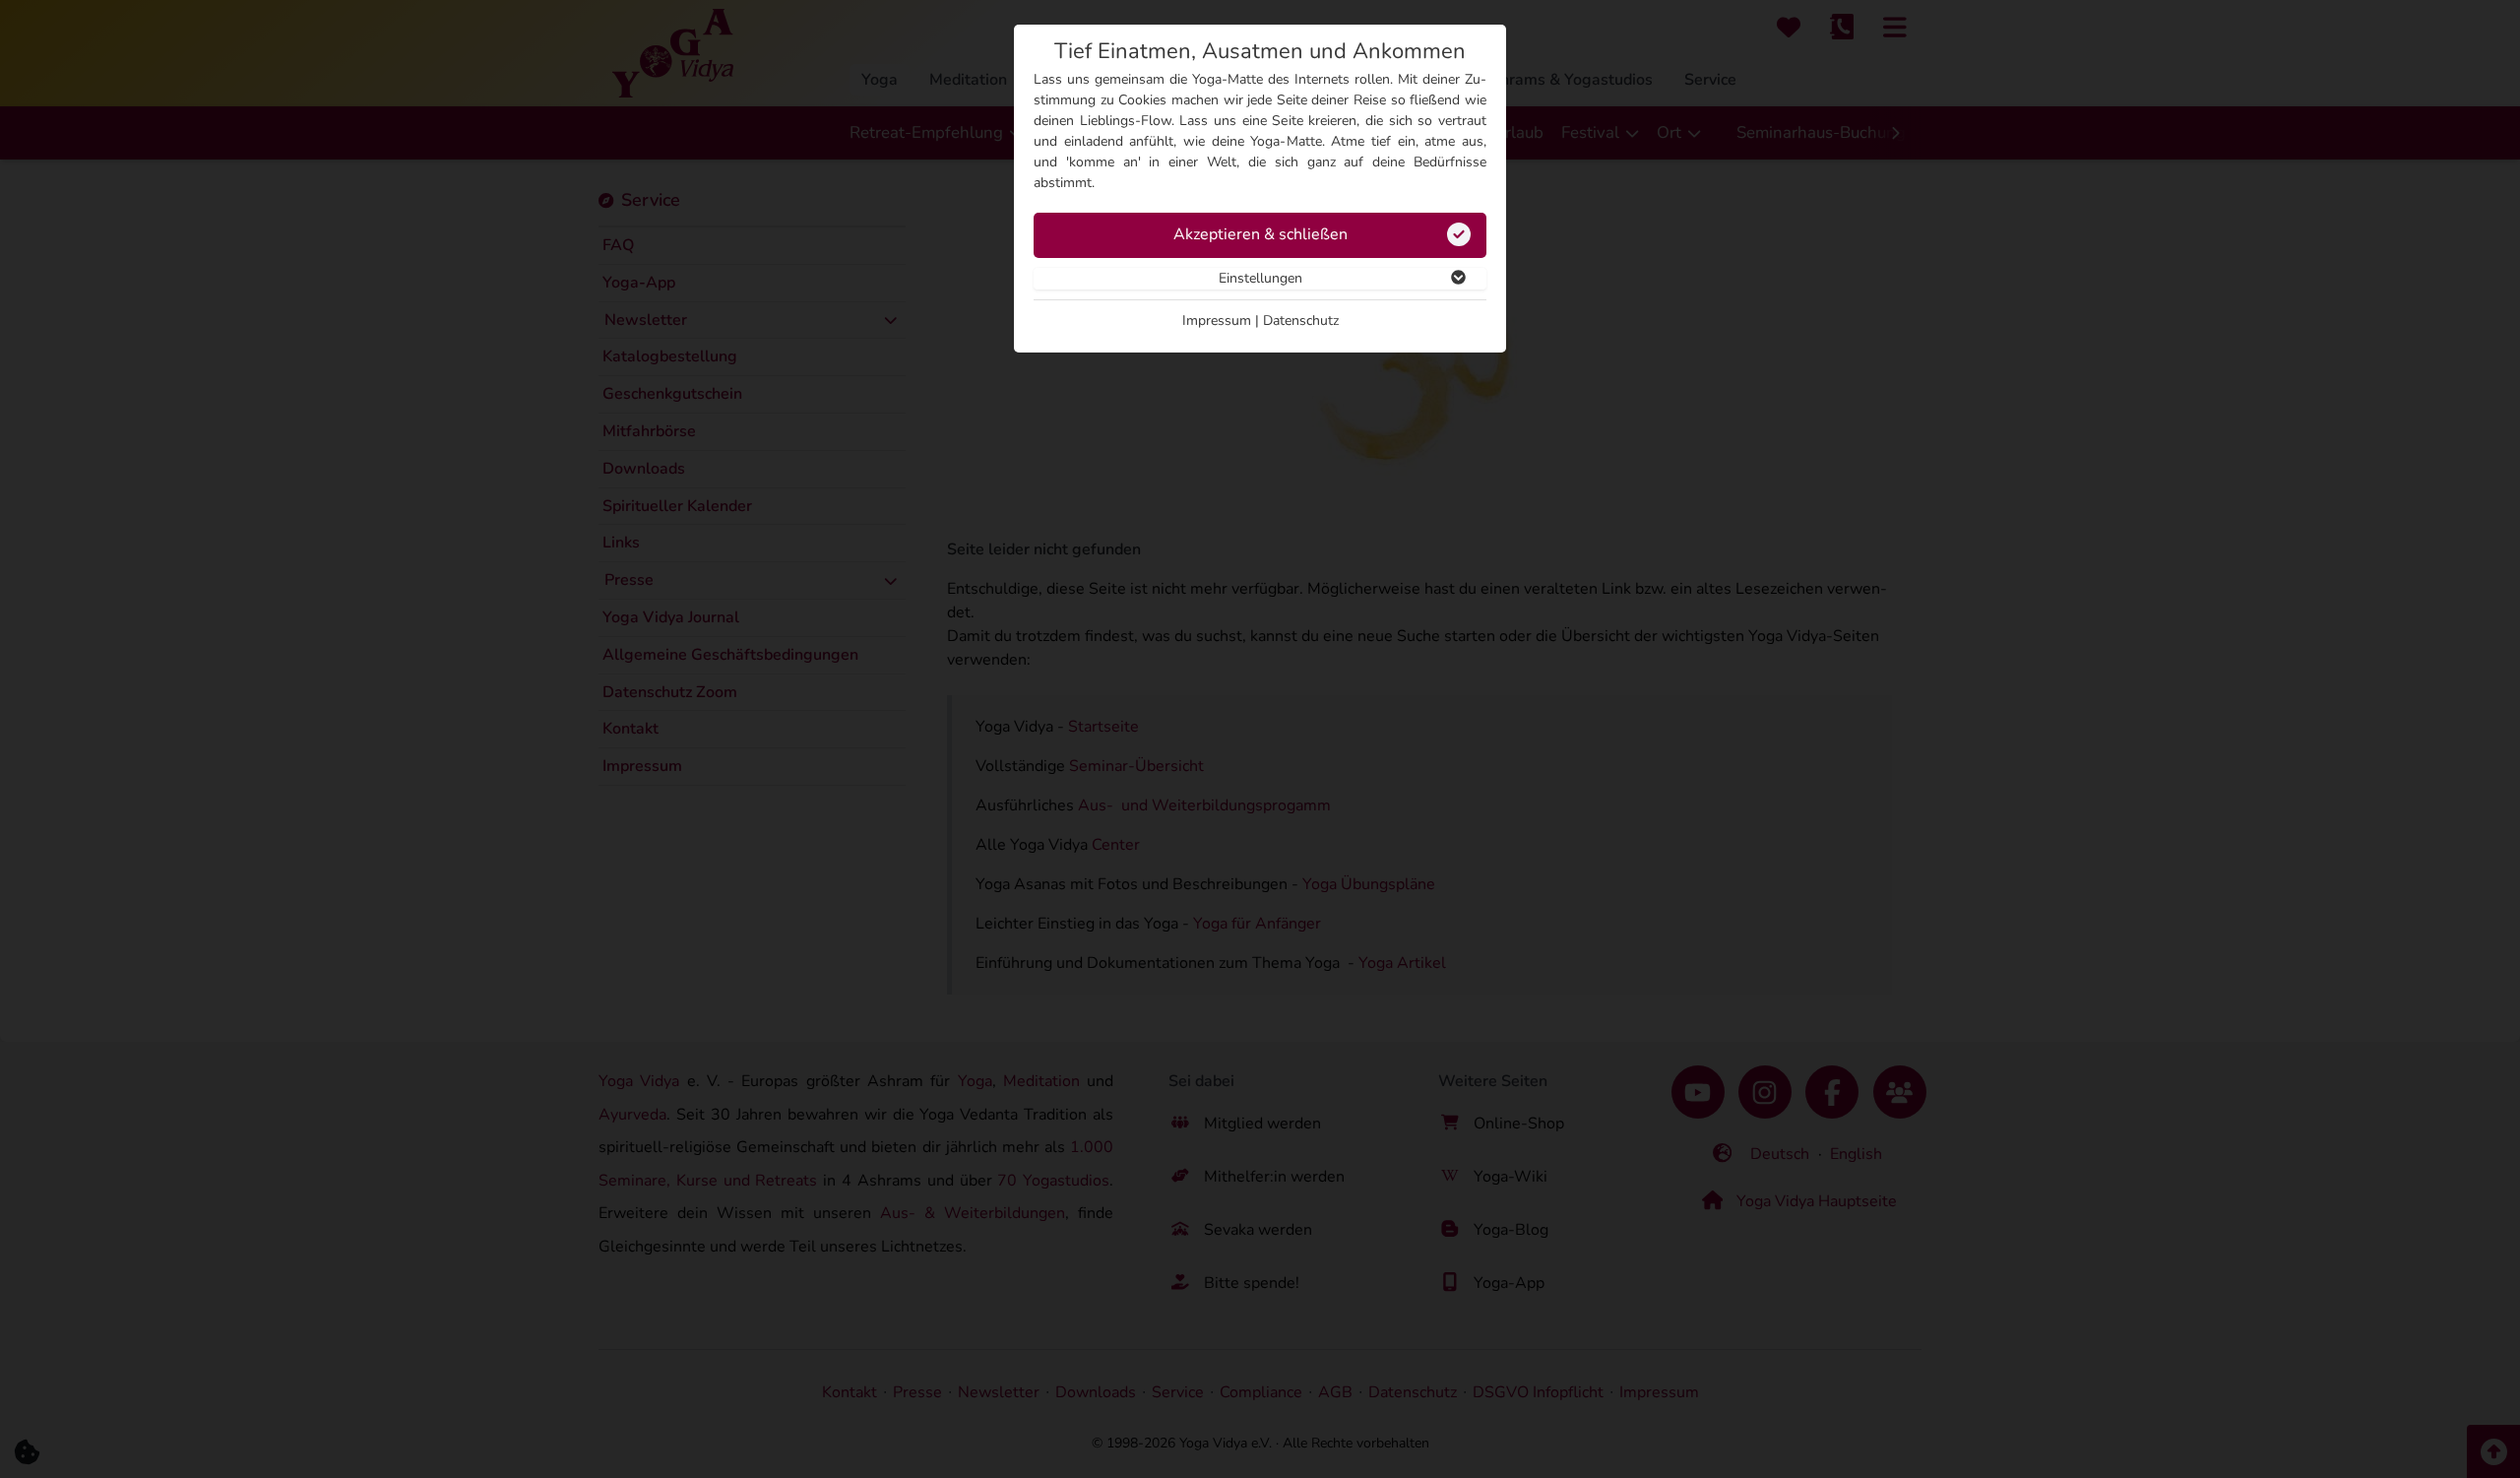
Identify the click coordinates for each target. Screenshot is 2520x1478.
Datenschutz (1301, 321)
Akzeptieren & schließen (1260, 234)
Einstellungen (1260, 278)
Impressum (1217, 321)
